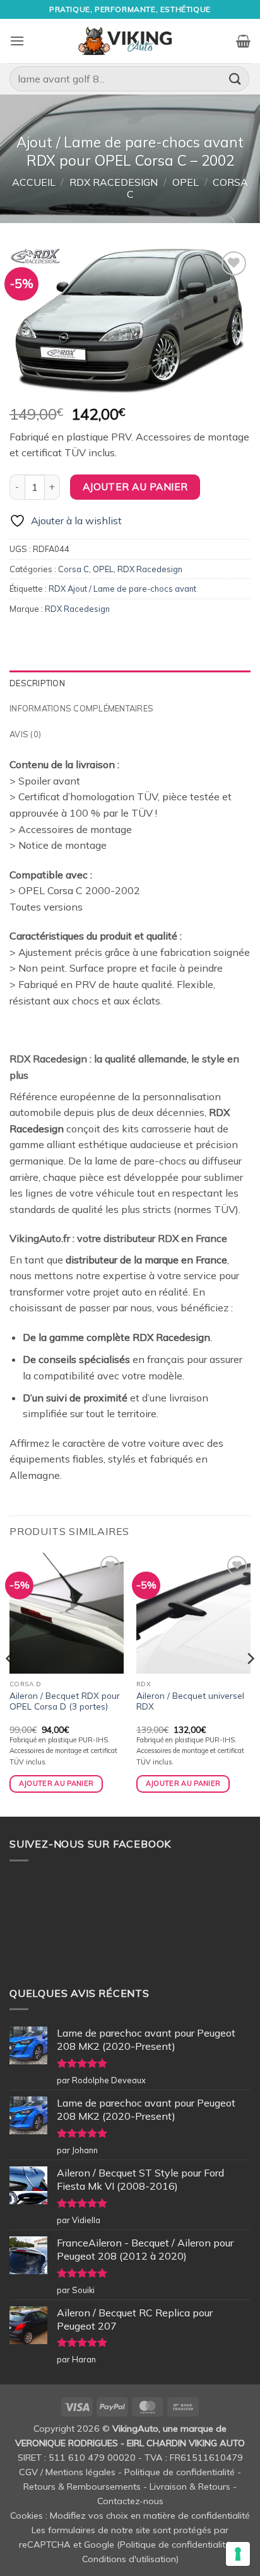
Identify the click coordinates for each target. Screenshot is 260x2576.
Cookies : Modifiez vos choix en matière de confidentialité (130, 2516)
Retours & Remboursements (82, 2487)
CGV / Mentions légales (67, 2472)
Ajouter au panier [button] (56, 1783)
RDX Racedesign (114, 182)
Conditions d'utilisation (129, 2559)
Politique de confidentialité (180, 2472)
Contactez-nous (130, 2501)
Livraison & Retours (190, 2487)
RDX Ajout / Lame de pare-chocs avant (122, 589)
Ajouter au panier (135, 486)
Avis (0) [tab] (25, 734)
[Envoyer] (235, 78)
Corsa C (74, 569)
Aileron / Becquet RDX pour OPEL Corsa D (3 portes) (65, 1701)
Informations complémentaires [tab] (81, 708)
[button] (17, 41)
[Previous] (10, 1684)
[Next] (250, 1684)
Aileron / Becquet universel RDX (190, 1701)
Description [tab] (37, 683)
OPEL (186, 182)
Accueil (34, 182)
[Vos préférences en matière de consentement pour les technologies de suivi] (238, 2554)
